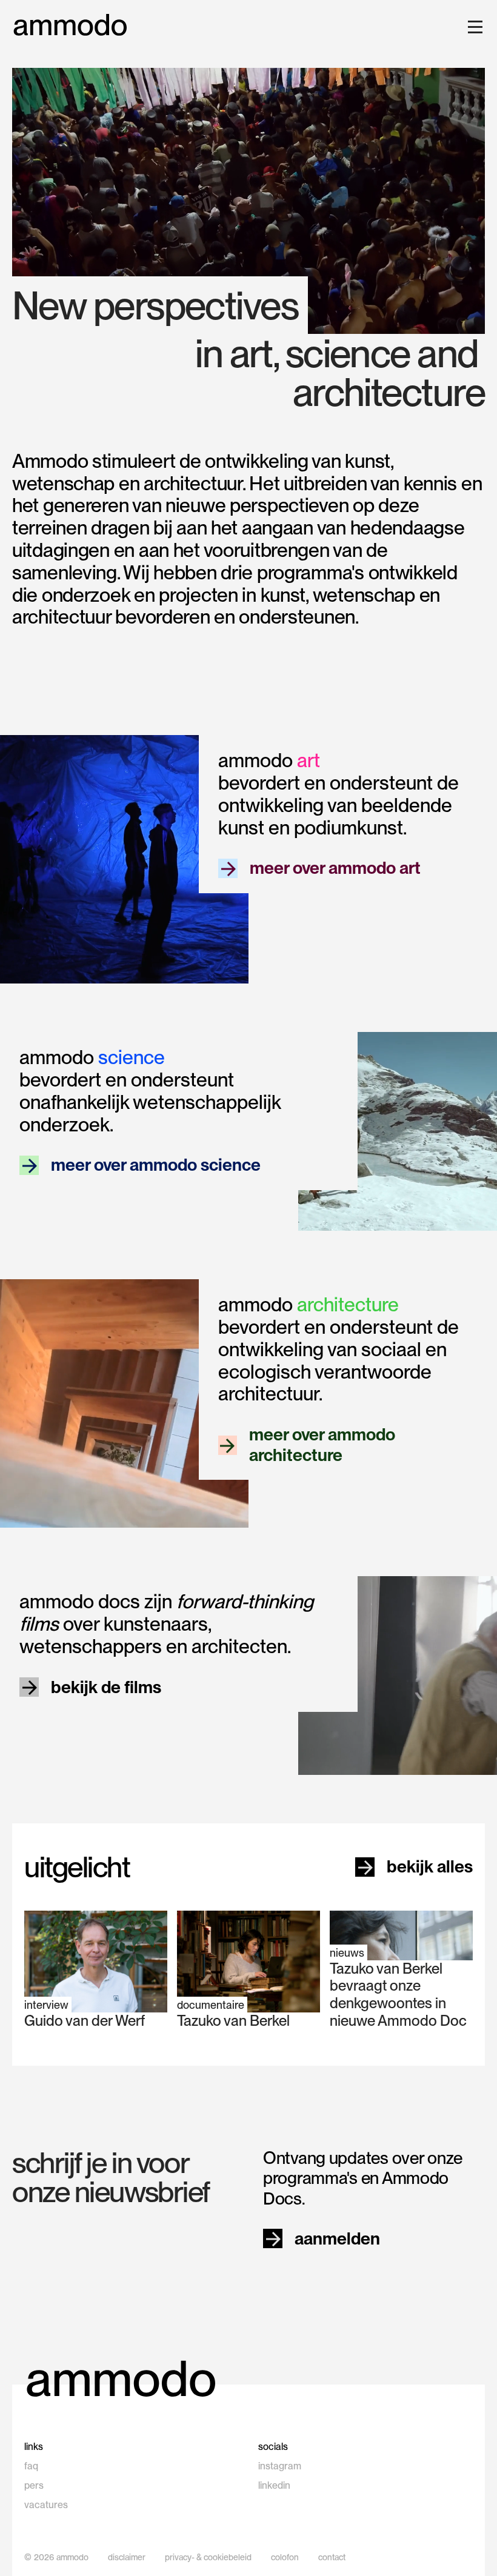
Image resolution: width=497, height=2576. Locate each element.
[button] (473, 27)
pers (34, 2485)
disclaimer (127, 2557)
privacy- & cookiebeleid (208, 2557)
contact (332, 2557)
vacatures (46, 2505)
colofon (285, 2557)
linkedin (274, 2485)
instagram (280, 2466)
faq (31, 2466)
